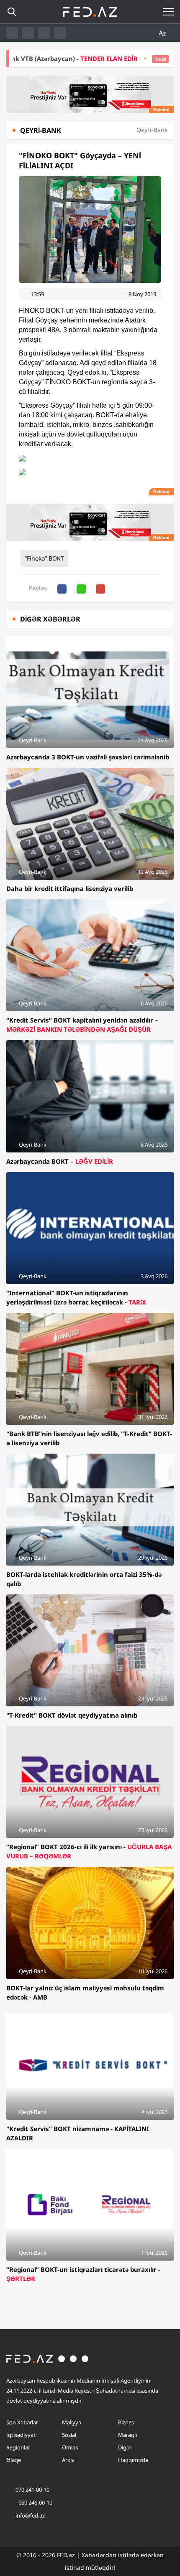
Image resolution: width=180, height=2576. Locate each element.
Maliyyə (72, 2422)
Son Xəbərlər (22, 2422)
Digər (125, 2447)
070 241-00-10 (32, 2490)
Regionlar (18, 2447)
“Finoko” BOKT (44, 558)
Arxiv (68, 2460)
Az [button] (163, 33)
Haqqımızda (133, 2460)
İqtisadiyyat (21, 2435)
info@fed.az (30, 2515)
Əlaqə (14, 2460)
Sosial (69, 2435)
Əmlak (70, 2447)
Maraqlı (127, 2435)
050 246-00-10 (35, 2502)
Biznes (126, 2422)
